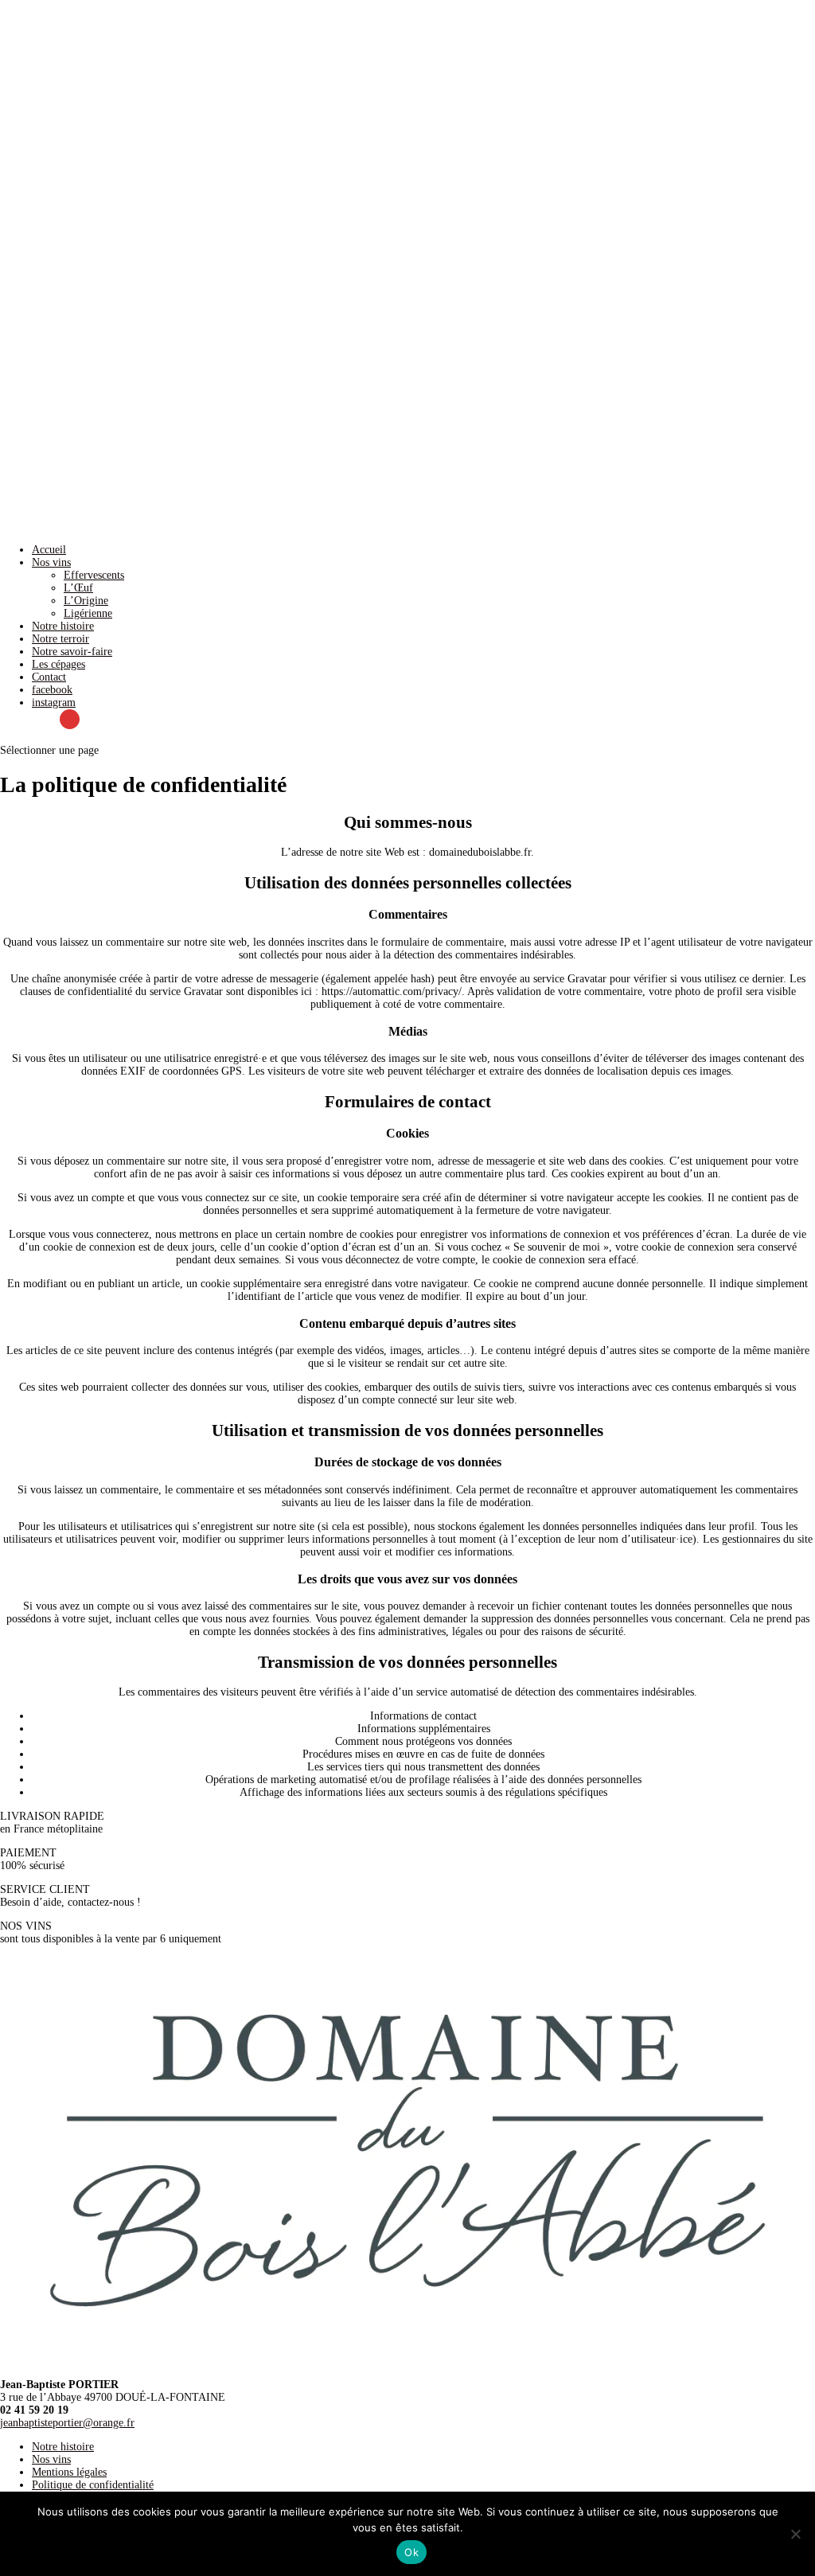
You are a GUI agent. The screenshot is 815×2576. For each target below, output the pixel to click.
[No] (795, 2534)
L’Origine (86, 601)
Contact (49, 677)
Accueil (49, 550)
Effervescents (94, 575)
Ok (411, 2552)
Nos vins (51, 562)
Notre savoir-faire (72, 652)
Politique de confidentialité (93, 2485)
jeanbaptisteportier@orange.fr (67, 2423)
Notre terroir (60, 639)
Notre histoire (63, 626)
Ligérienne (88, 613)
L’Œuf (78, 588)
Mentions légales (69, 2472)
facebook (52, 690)
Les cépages (58, 664)
